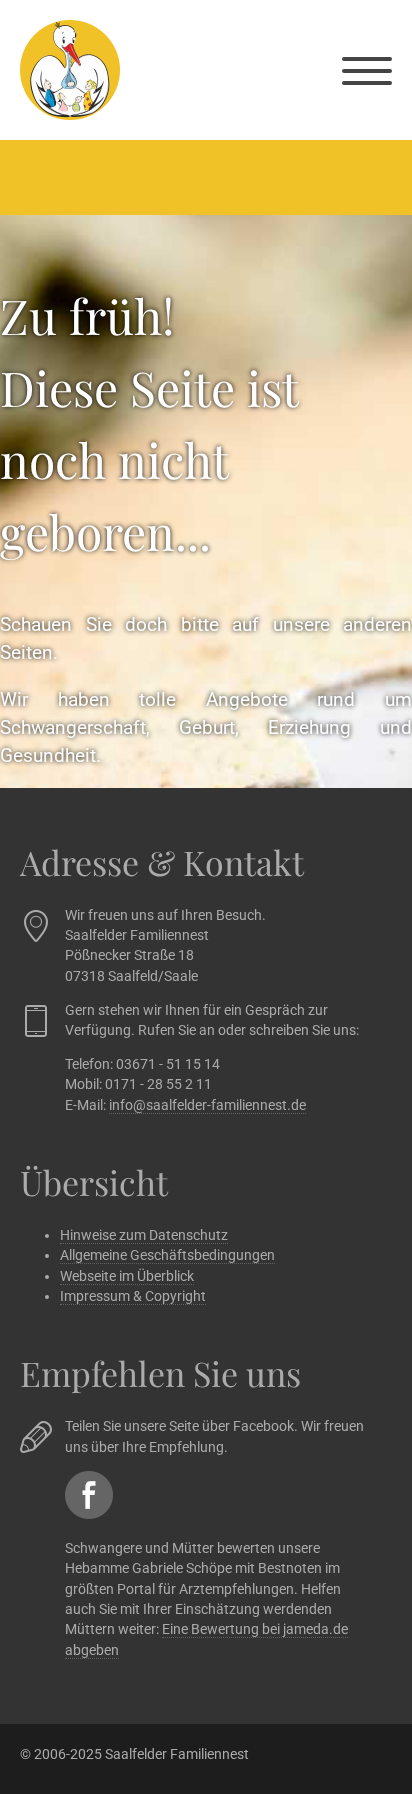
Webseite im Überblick (127, 1276)
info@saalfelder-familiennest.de (207, 1105)
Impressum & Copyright (133, 1296)
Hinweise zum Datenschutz (144, 1235)
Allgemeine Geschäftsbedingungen (167, 1255)
